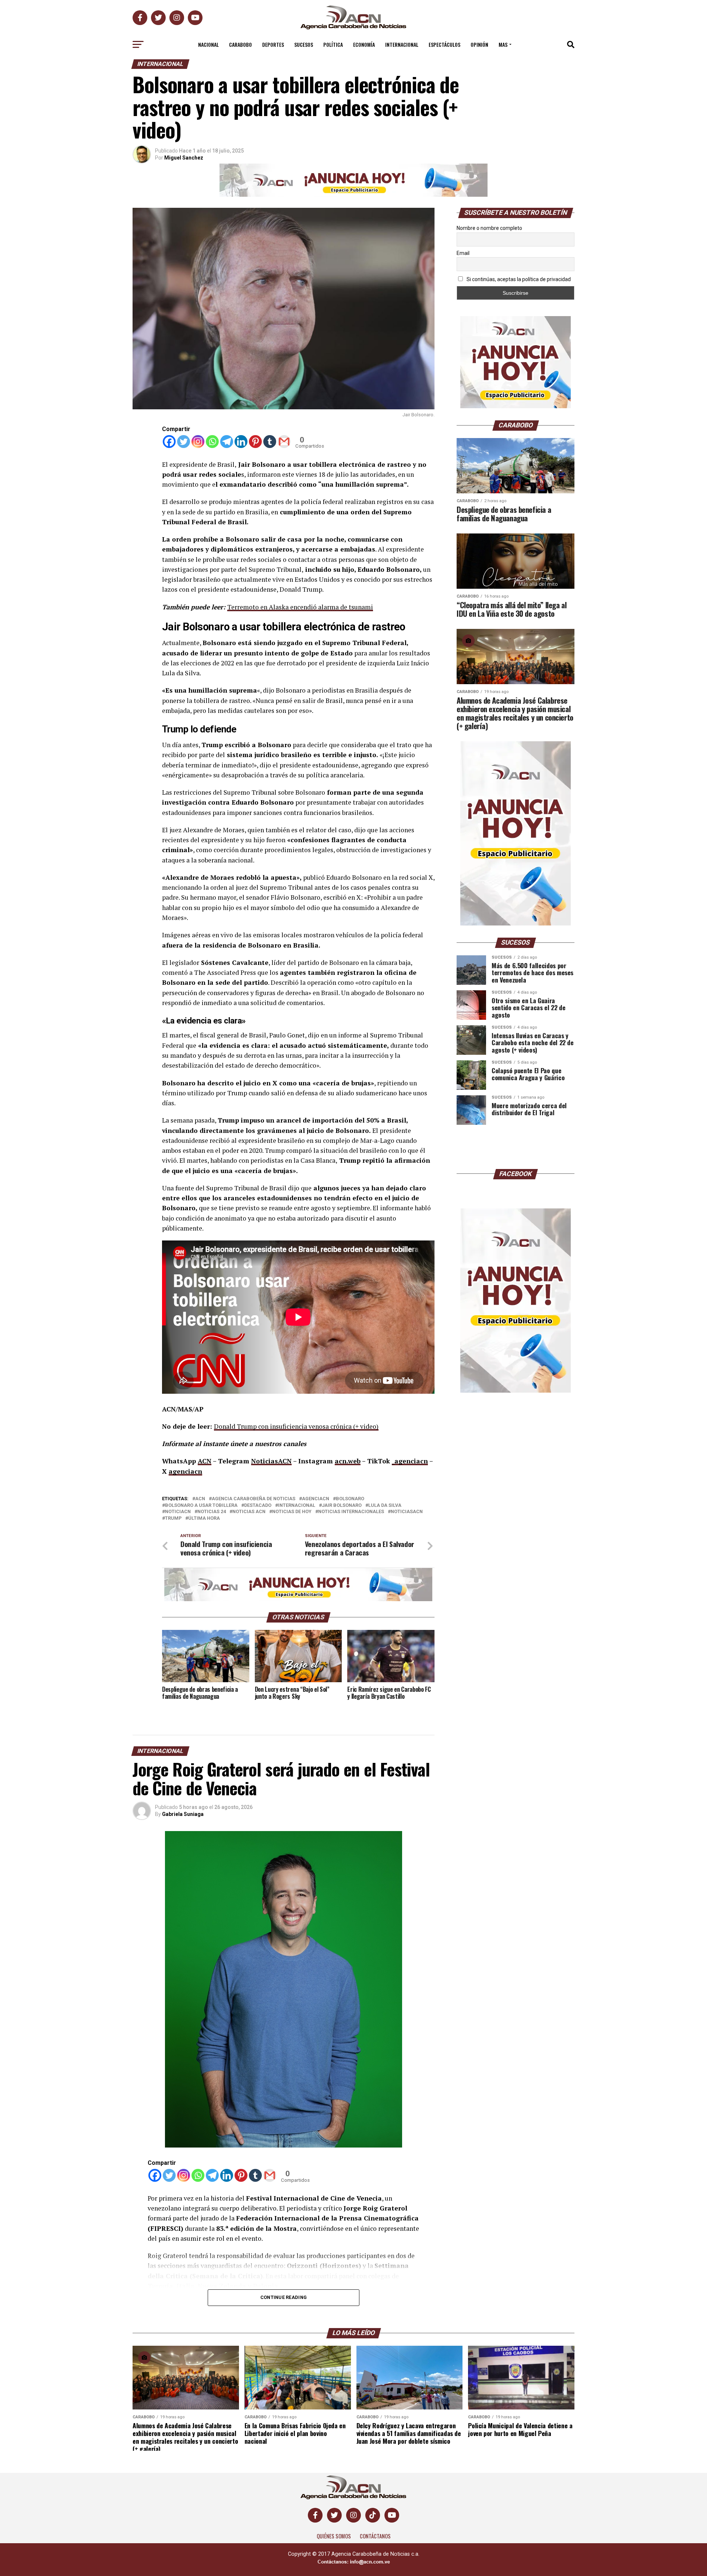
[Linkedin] (241, 442)
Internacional (402, 44)
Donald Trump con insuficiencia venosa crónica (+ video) (296, 1426)
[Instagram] (198, 442)
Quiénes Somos (334, 2536)
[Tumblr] (270, 442)
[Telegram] (227, 442)
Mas (503, 44)
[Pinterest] (255, 442)
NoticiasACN (271, 1461)
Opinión (479, 44)
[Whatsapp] (212, 442)
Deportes (273, 44)
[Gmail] (284, 442)
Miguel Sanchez (184, 158)
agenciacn (185, 1471)
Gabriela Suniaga (183, 1814)
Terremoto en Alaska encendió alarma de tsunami (300, 607)
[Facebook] (169, 442)
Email (463, 253)
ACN (205, 1461)
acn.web (348, 1461)
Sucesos (304, 44)
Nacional (208, 44)
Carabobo (240, 44)
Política (333, 44)
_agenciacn (410, 1461)
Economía (364, 44)
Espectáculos (444, 44)
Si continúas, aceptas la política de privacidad (518, 279)
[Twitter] (184, 442)
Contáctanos (375, 2536)
